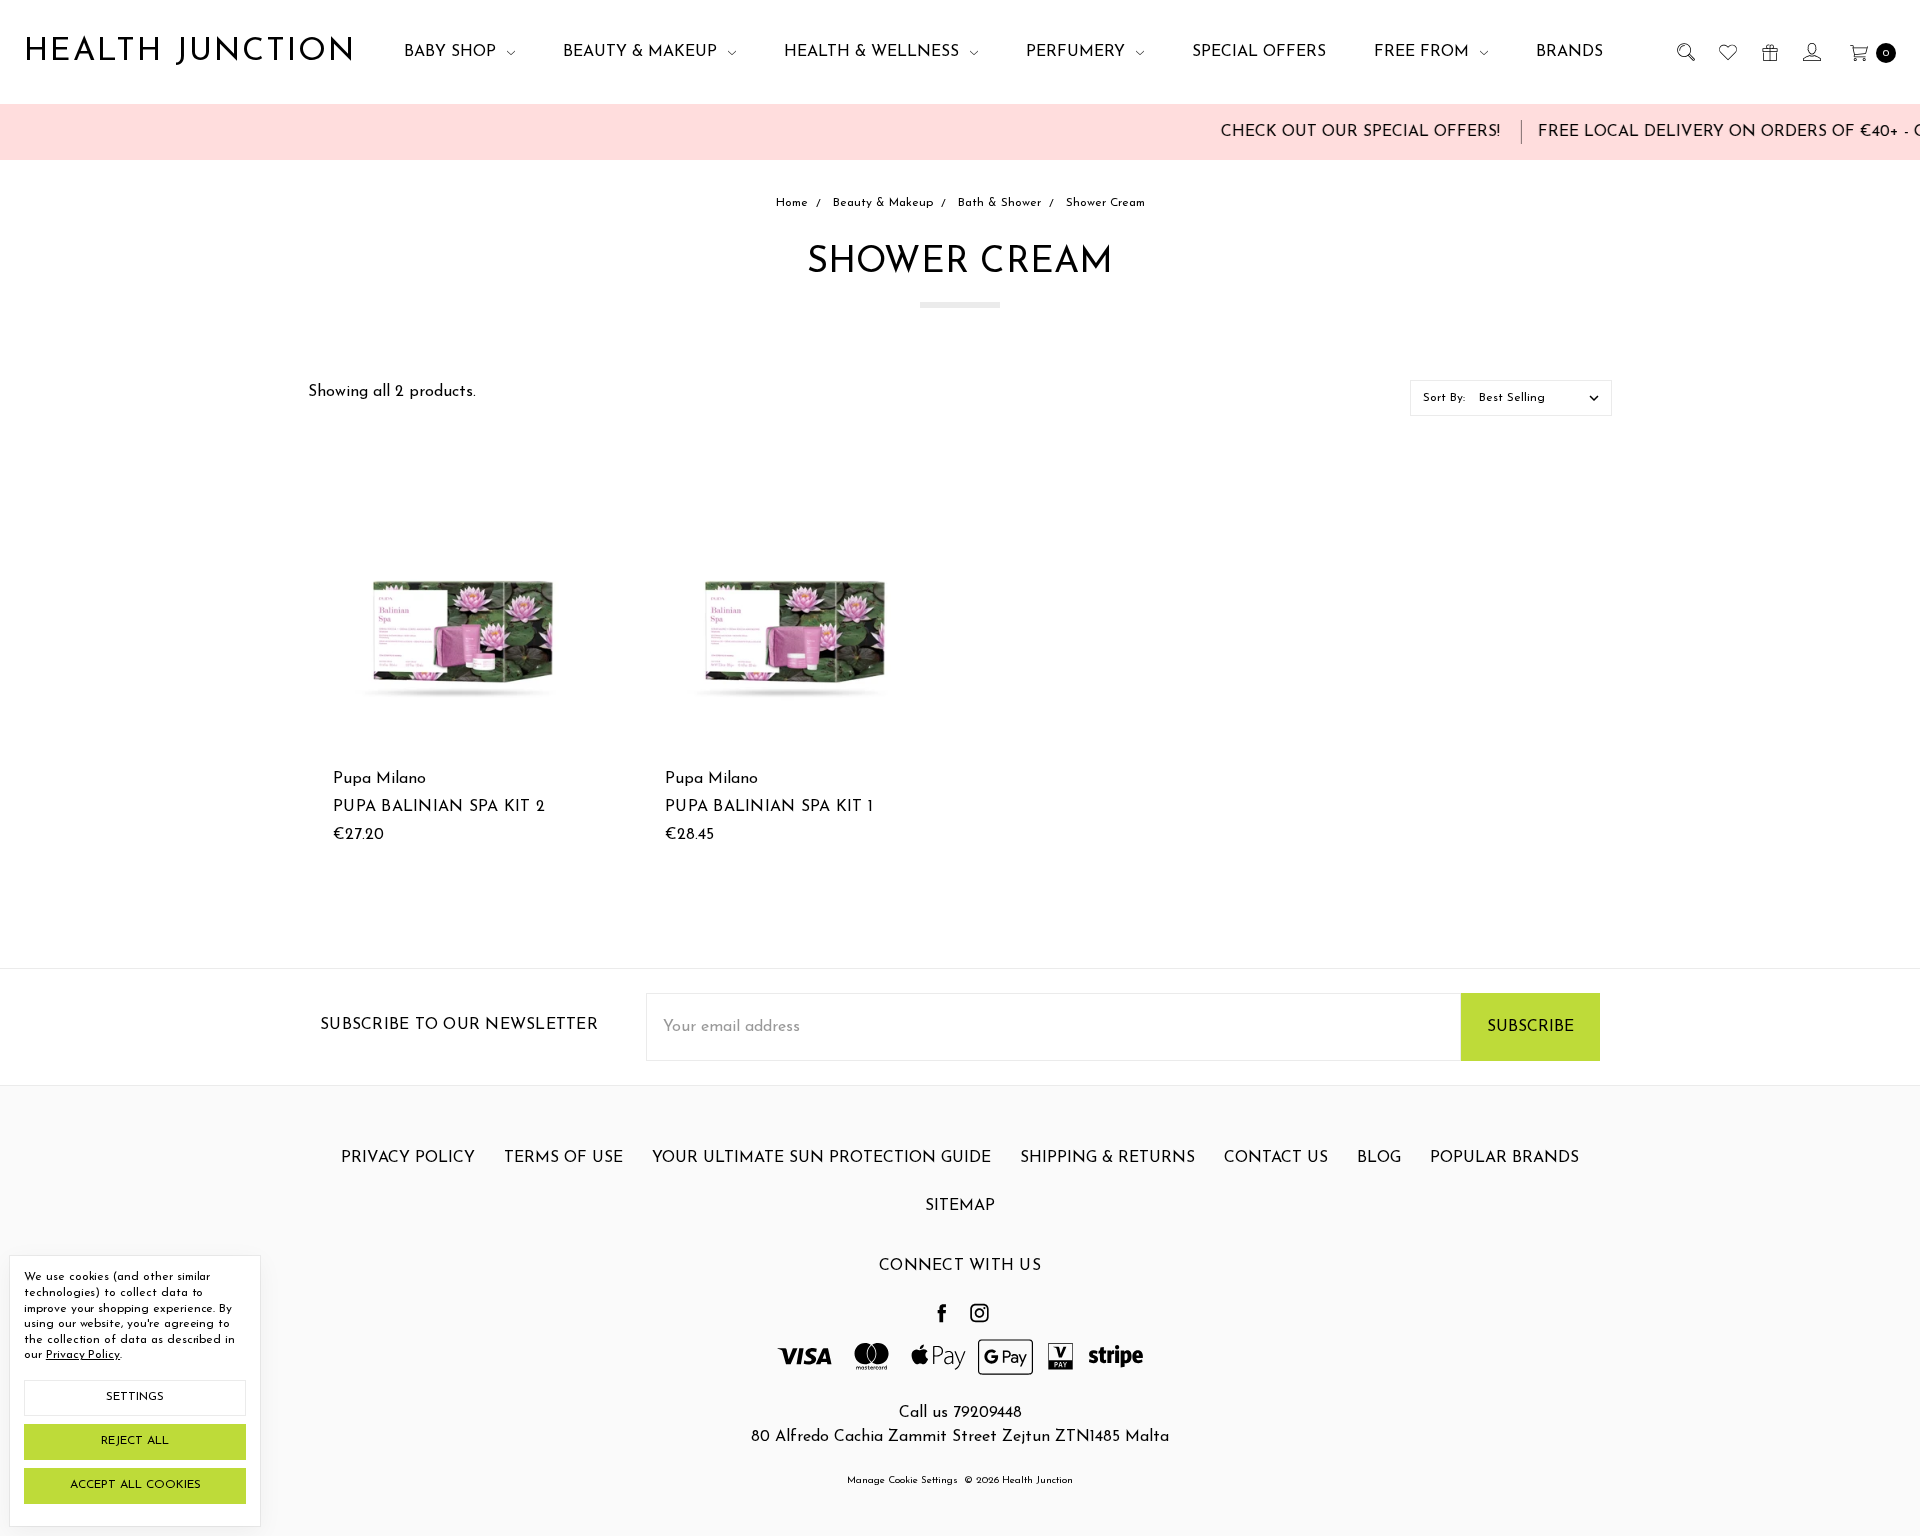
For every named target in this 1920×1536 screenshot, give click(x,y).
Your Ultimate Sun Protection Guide (821, 1158)
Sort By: (1444, 398)
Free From (1424, 52)
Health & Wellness (874, 52)
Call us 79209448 (960, 1413)
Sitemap (960, 1206)
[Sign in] (1810, 52)
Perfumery (1078, 52)
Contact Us (1276, 1158)
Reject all (135, 1441)
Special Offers (1259, 52)
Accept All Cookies (135, 1485)
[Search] (1684, 52)
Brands (1569, 52)
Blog (1379, 1158)
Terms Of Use (563, 1158)
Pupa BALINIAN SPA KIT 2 (439, 807)
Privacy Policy (408, 1158)
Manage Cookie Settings (902, 1480)
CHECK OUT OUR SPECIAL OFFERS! (1330, 132)
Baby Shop (452, 52)
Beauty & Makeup (642, 52)
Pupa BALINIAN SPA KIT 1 (769, 807)
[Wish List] (1726, 52)
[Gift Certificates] (1768, 52)
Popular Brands (1504, 1158)
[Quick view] (579, 509)
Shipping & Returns (1107, 1158)
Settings (135, 1397)
